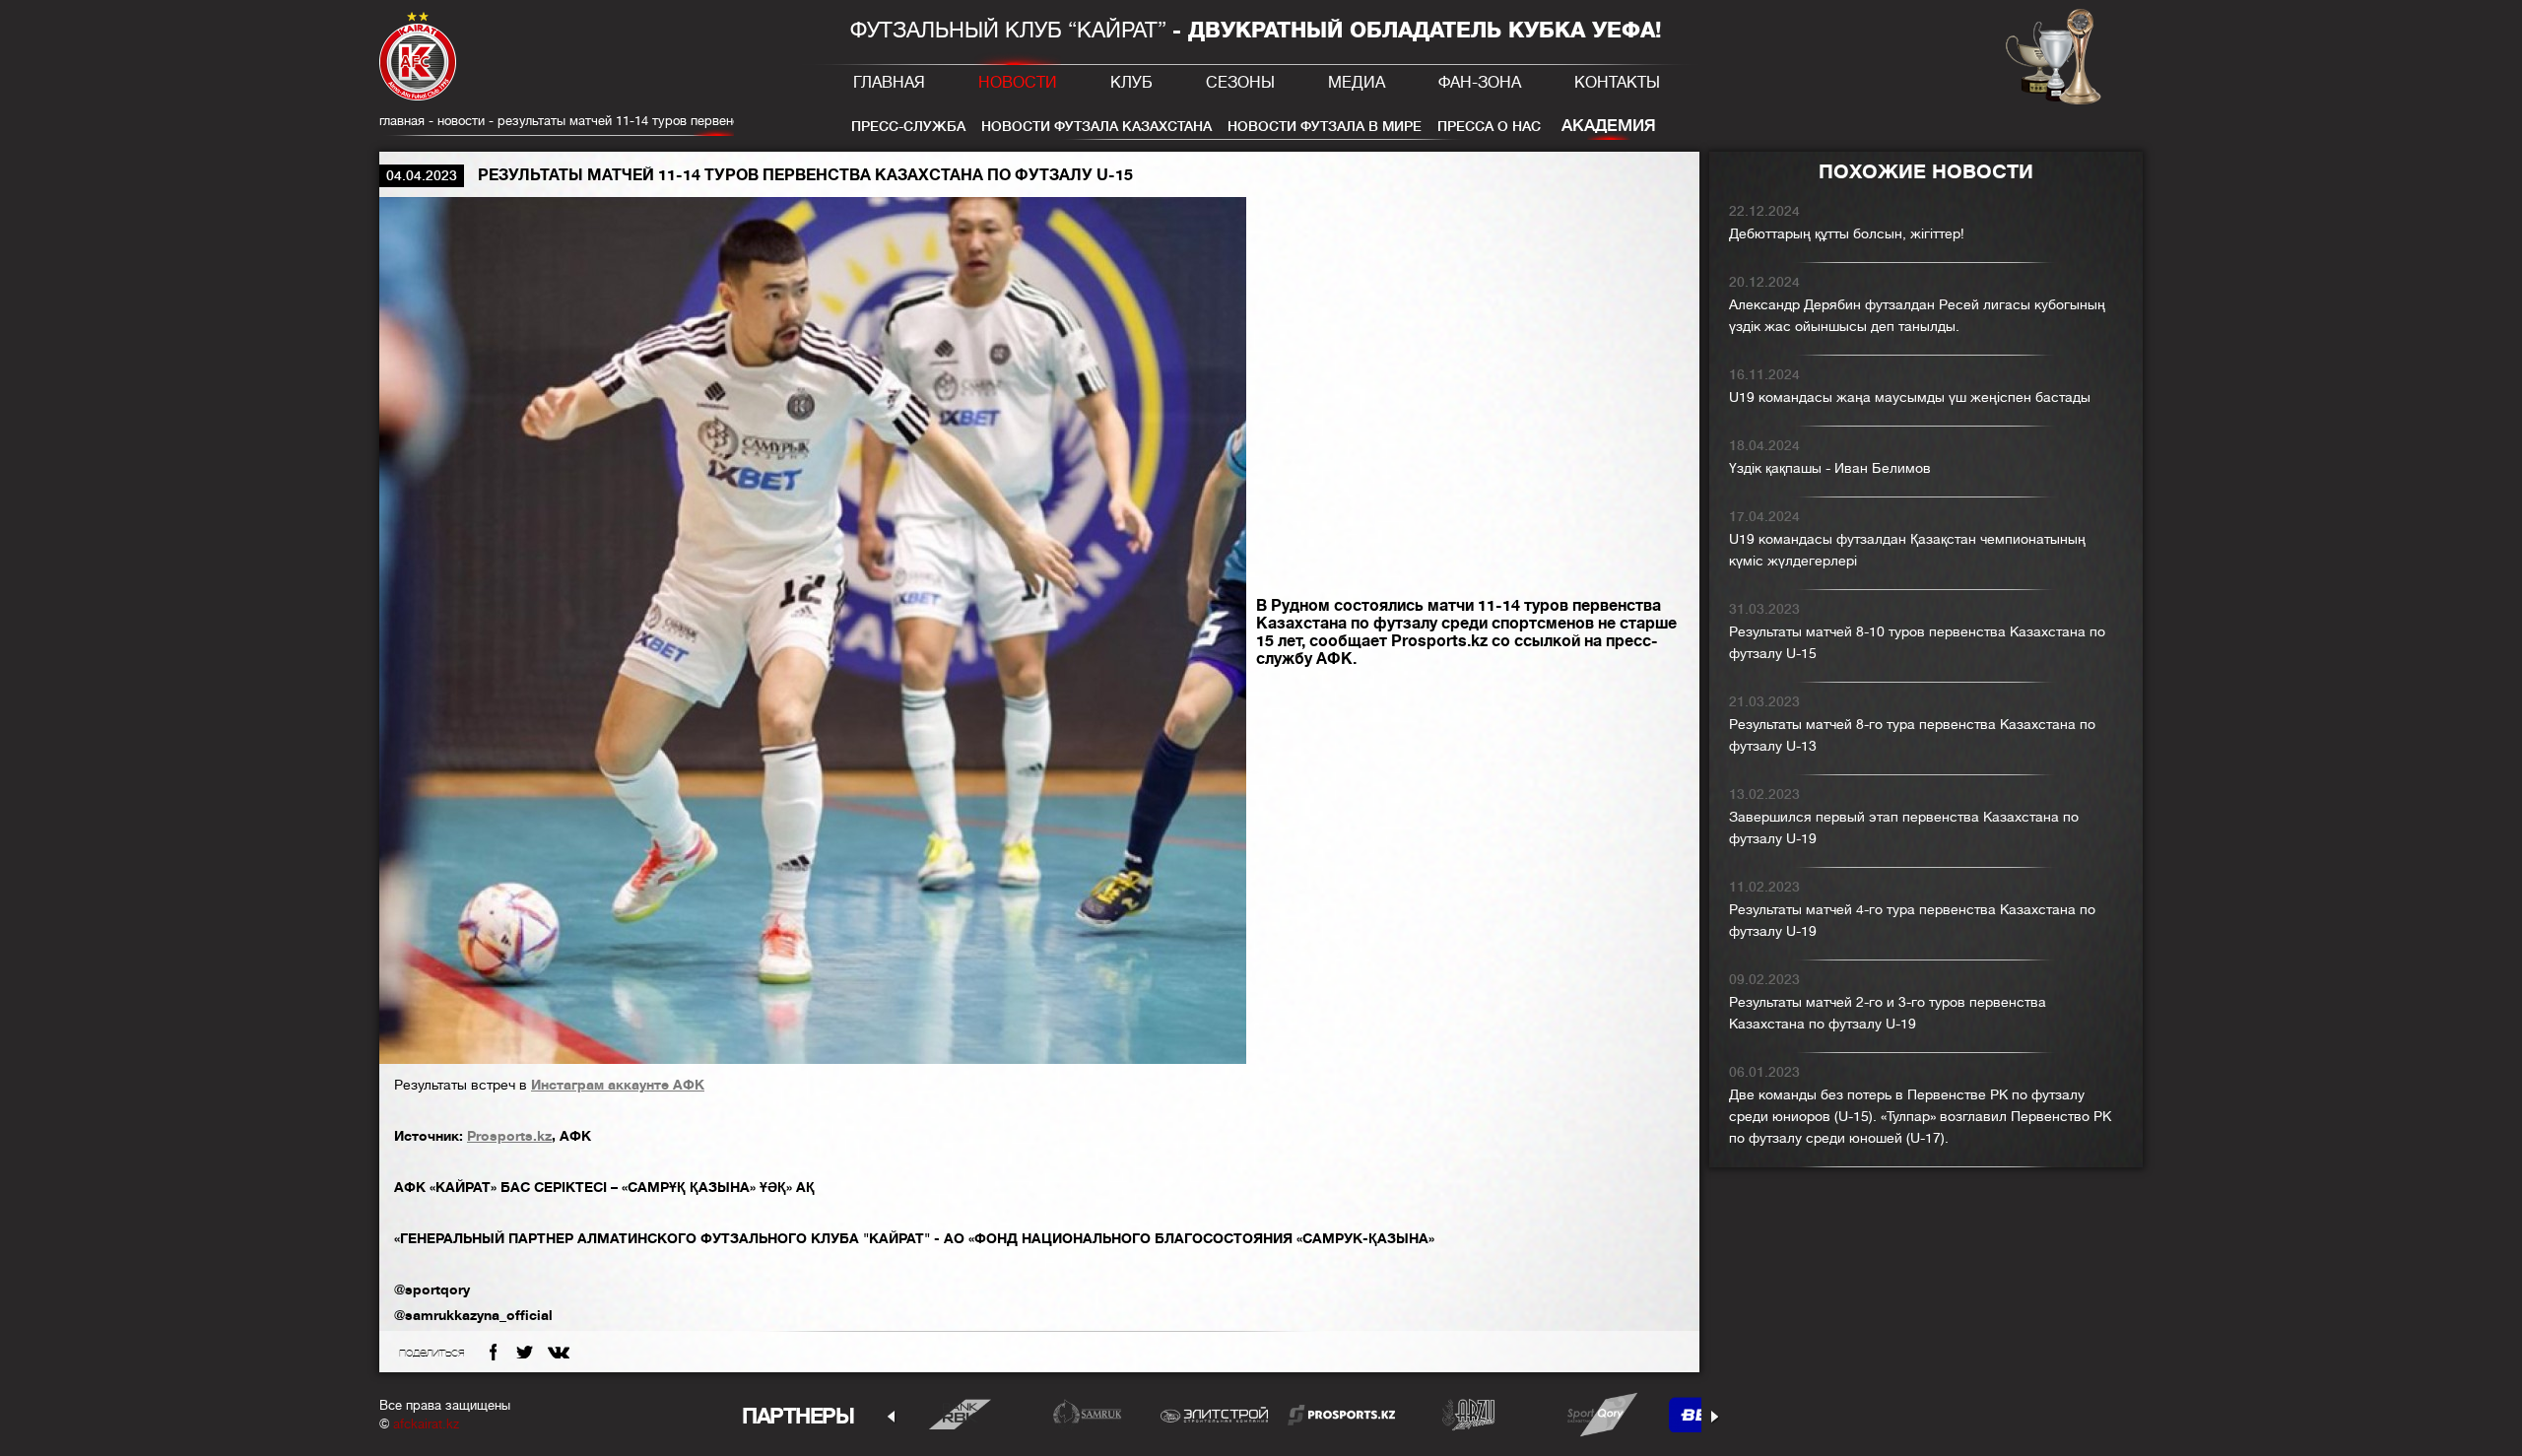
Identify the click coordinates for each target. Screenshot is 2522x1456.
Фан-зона (1480, 83)
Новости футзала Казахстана (1096, 126)
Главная (889, 83)
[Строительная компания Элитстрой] (1214, 1414)
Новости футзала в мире (1325, 126)
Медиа (1357, 83)
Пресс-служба (908, 126)
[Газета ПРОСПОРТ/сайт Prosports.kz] (1341, 1414)
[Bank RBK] (960, 1414)
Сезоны (1240, 83)
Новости (1018, 83)
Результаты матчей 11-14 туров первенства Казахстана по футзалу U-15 (715, 121)
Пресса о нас (1489, 126)
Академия (1609, 126)
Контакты (1617, 83)
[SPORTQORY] (1595, 1414)
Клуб (1131, 83)
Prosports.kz (509, 1136)
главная (402, 121)
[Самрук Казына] (1087, 1414)
